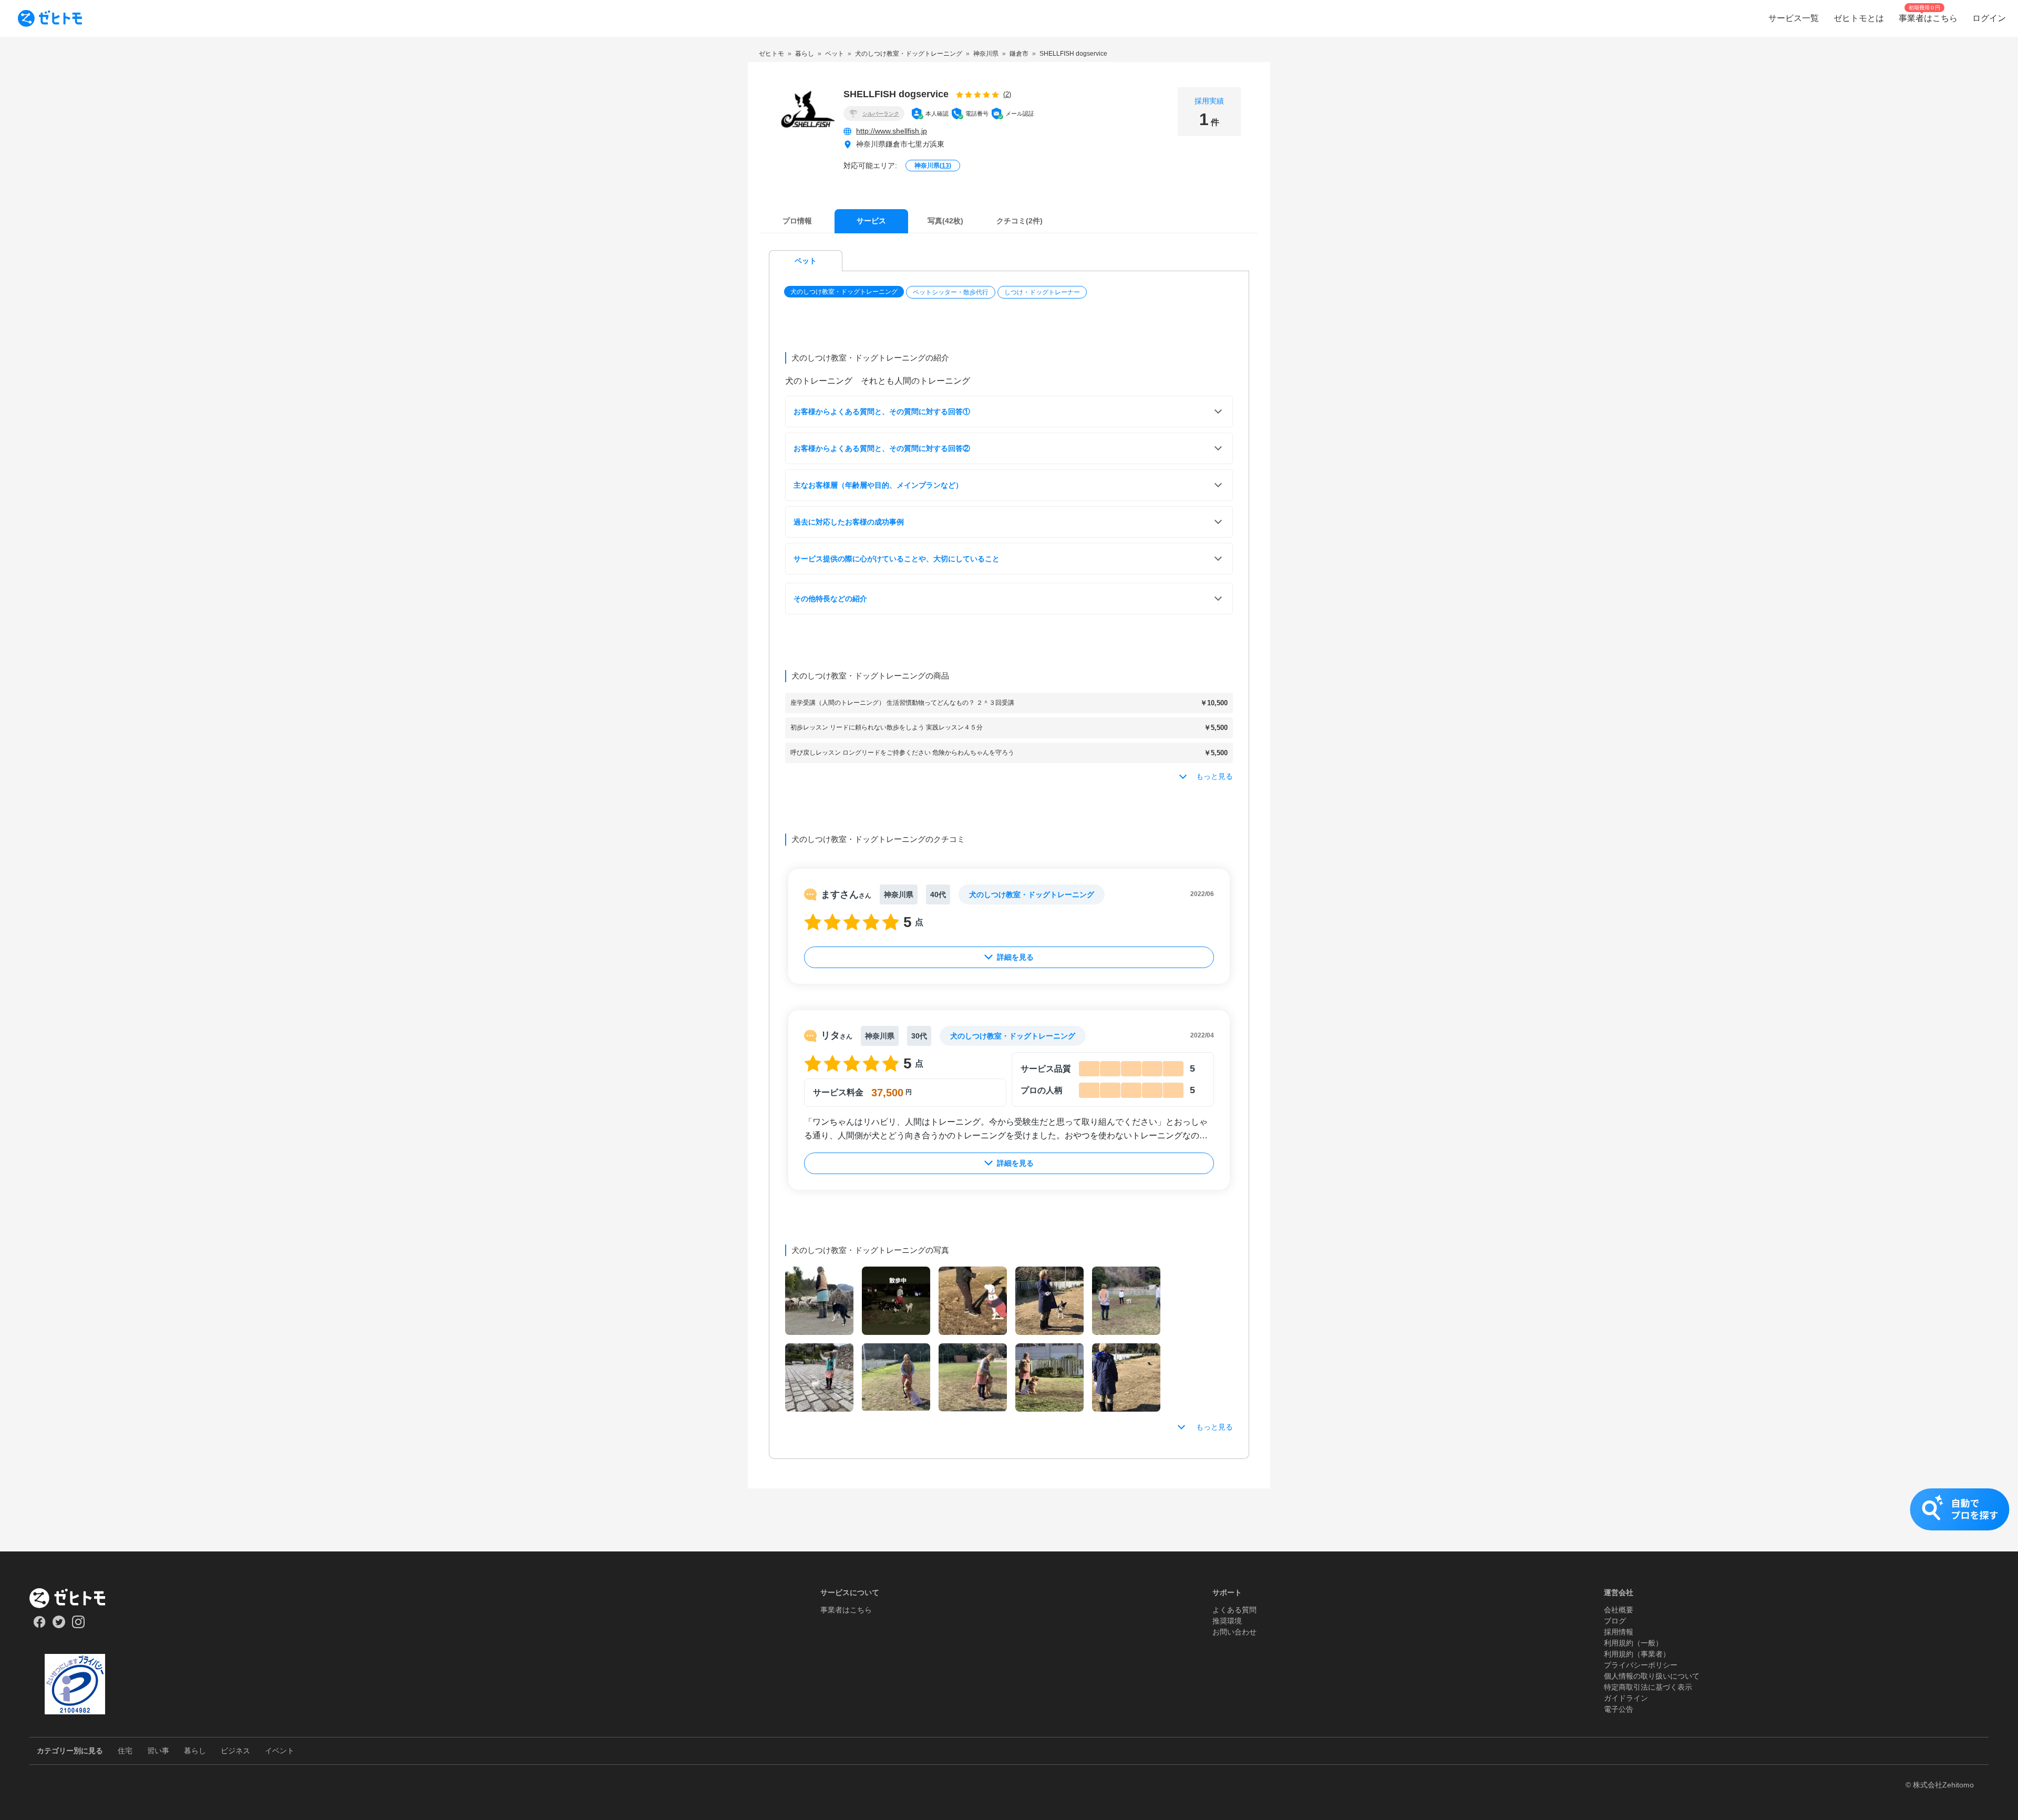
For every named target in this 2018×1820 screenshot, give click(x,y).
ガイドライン (1626, 1698)
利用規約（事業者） (1637, 1654)
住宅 (125, 1751)
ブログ (1615, 1621)
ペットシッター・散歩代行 (951, 292)
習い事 (158, 1751)
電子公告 (1619, 1709)
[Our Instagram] (79, 1626)
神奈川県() (933, 166)
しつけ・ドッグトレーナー (1042, 292)
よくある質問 (1234, 1610)
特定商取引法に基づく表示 (1648, 1687)
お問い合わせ (1234, 1632)
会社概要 (1619, 1610)
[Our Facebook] (39, 1626)
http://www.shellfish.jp (892, 131)
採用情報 (1619, 1632)
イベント (280, 1751)
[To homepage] (50, 18)
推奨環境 (1227, 1621)
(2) (1007, 94)
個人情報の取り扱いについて (1652, 1676)
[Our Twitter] (59, 1626)
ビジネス (235, 1751)
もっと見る (1214, 1427)
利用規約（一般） (1633, 1643)
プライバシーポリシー (1641, 1665)
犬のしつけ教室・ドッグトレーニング (844, 292)
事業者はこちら (846, 1610)
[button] (845, 292)
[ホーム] (75, 1598)
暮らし (195, 1751)
